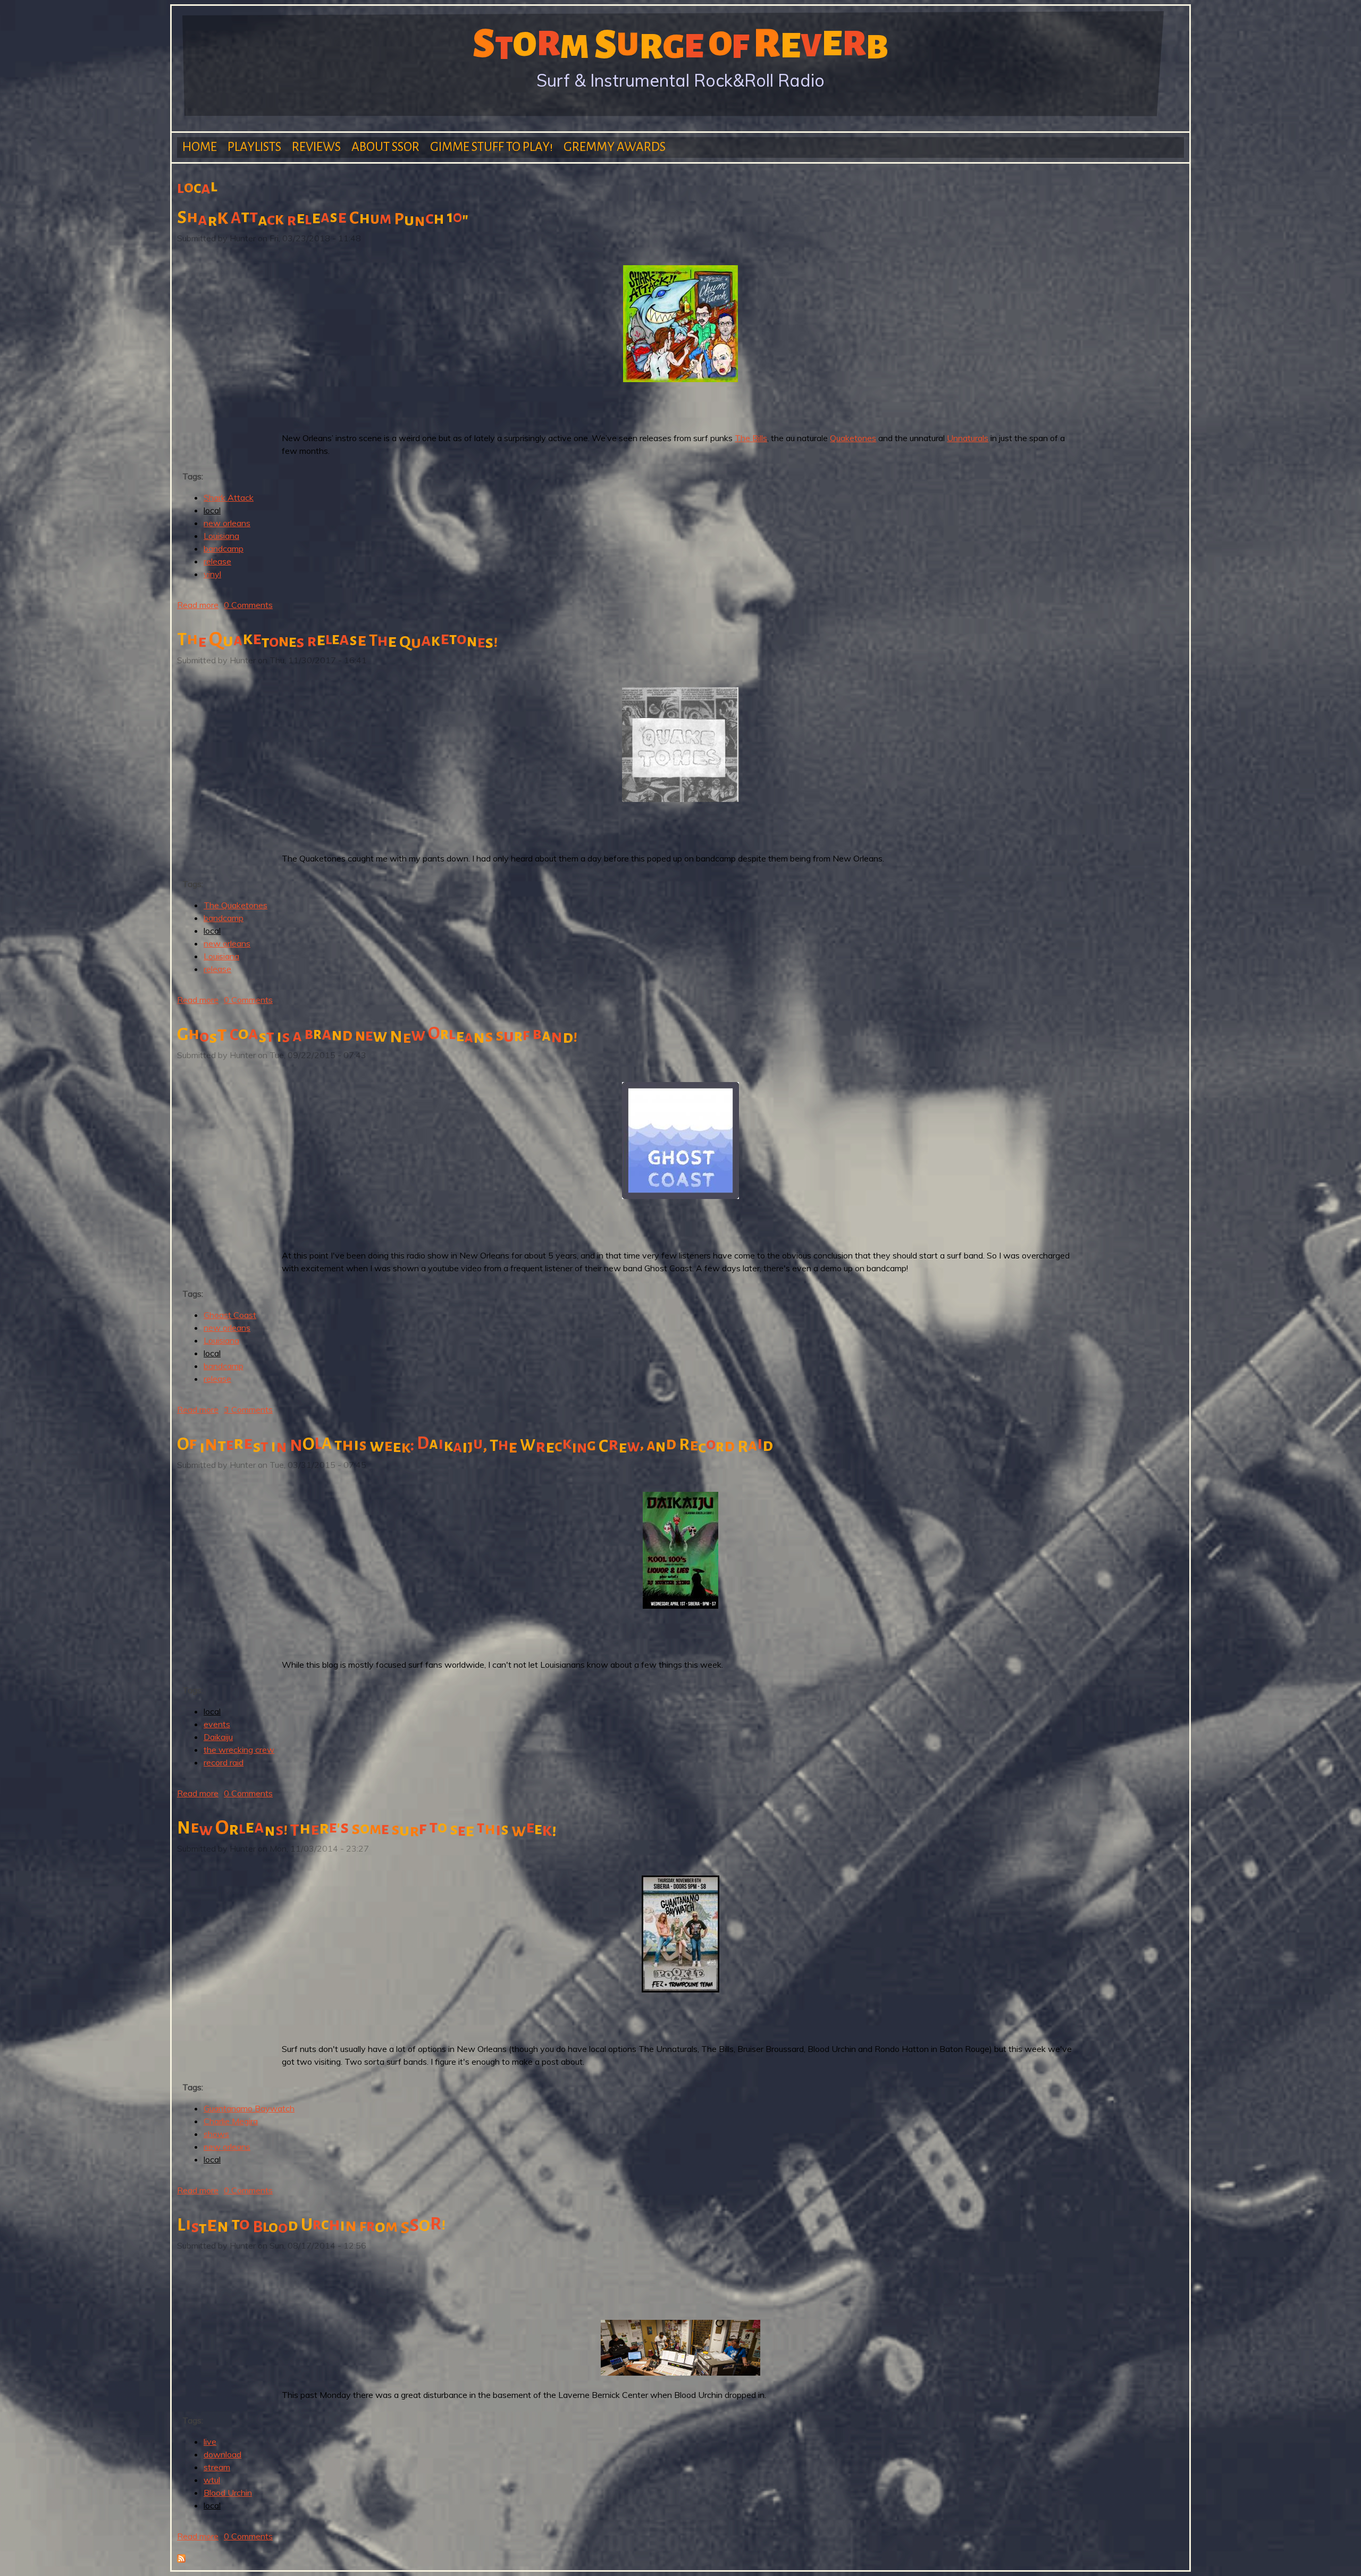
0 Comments (248, 605)
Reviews (316, 147)
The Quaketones (236, 905)
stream (217, 2467)
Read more (198, 605)
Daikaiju (218, 1737)
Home (200, 147)
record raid (224, 1762)
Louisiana (221, 536)
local (212, 510)
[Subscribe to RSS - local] (181, 2560)
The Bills (751, 438)
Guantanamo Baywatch (249, 2108)
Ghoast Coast (230, 1315)
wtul (212, 2480)
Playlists (254, 147)
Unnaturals (968, 438)
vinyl (212, 574)
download (222, 2454)
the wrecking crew (239, 1750)
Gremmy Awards (615, 147)
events (217, 1724)
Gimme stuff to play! (492, 147)
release (217, 561)
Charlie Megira (231, 2121)
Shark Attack (229, 497)
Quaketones (853, 438)
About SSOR (385, 147)
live (210, 2442)
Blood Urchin (228, 2493)
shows (216, 2134)
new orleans (227, 523)
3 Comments (248, 1409)
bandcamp (224, 548)
